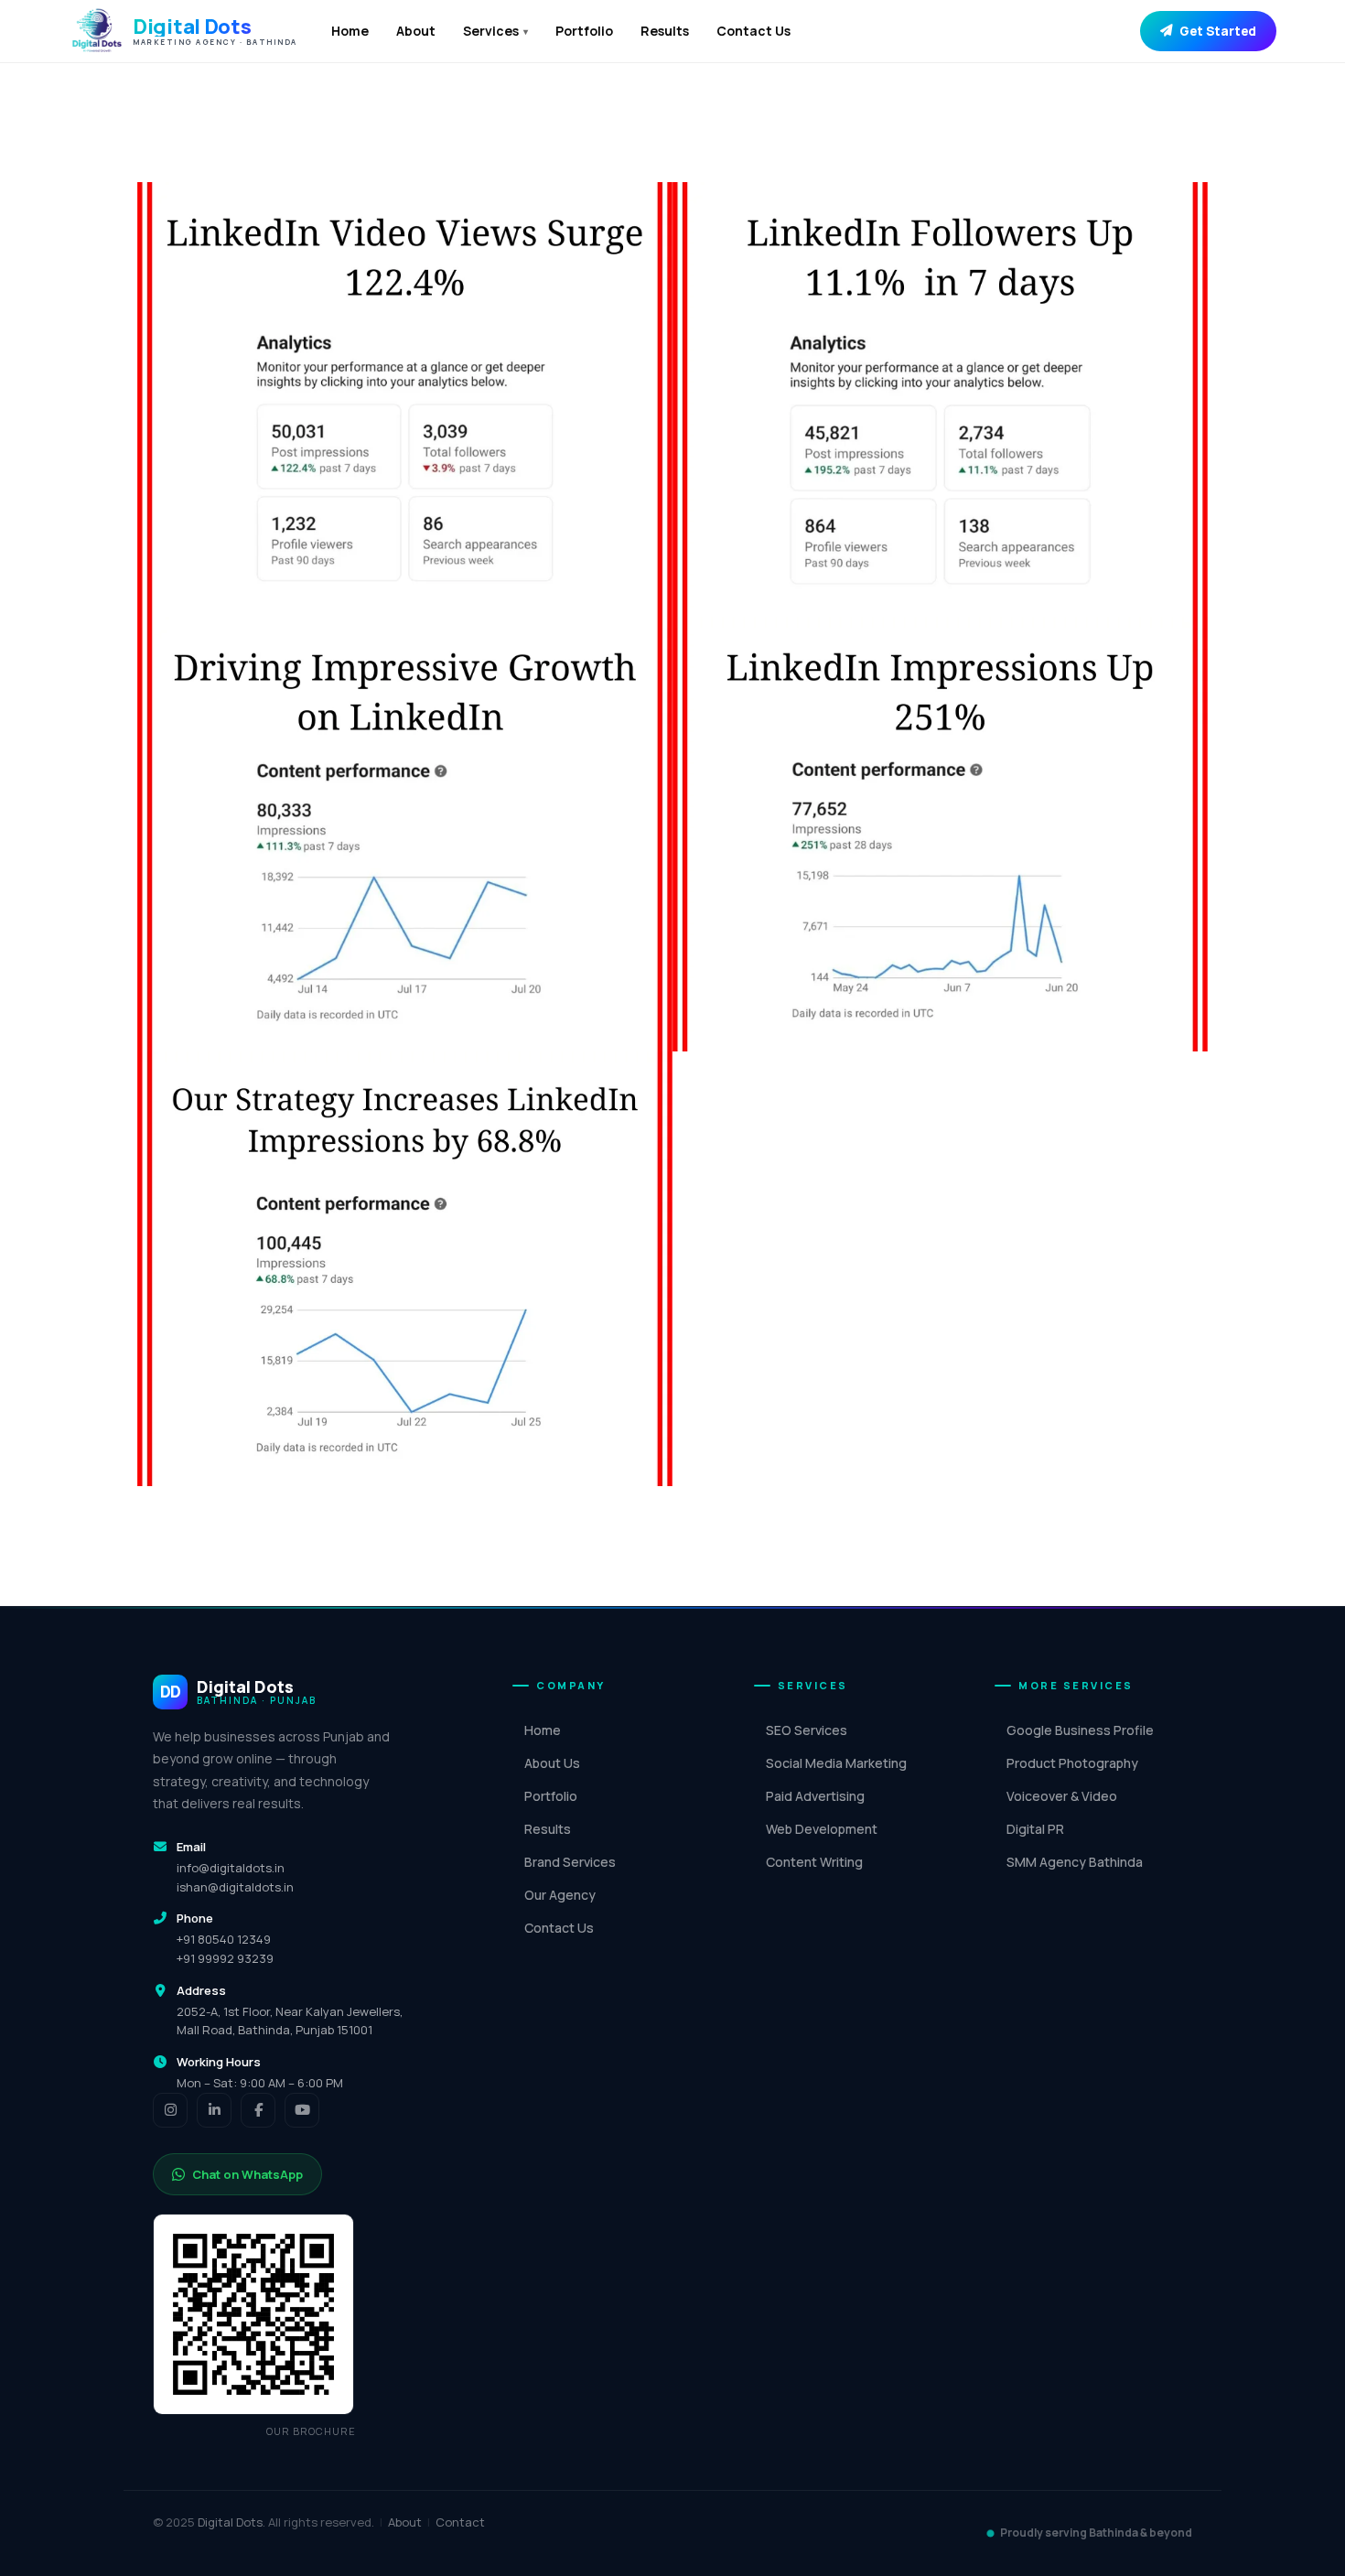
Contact (460, 2522)
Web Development (822, 1829)
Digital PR (1035, 1829)
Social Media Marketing (836, 1763)
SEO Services (807, 1730)
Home (350, 31)
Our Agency (560, 1895)
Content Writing (814, 1862)
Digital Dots (230, 2522)
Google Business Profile (1080, 1730)
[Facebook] (258, 2110)
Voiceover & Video (1062, 1796)
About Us (552, 1763)
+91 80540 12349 (224, 1939)
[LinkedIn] (214, 2110)
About (416, 31)
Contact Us (753, 31)
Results (665, 31)
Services (495, 31)
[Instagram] (170, 2110)
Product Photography (1072, 1763)
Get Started (1218, 31)
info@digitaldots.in (231, 1868)
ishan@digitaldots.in (235, 1887)
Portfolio (584, 31)
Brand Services (570, 1862)
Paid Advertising (815, 1796)
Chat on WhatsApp (247, 2174)
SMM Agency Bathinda (1075, 1862)
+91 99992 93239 (225, 1958)
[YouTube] (302, 2110)
